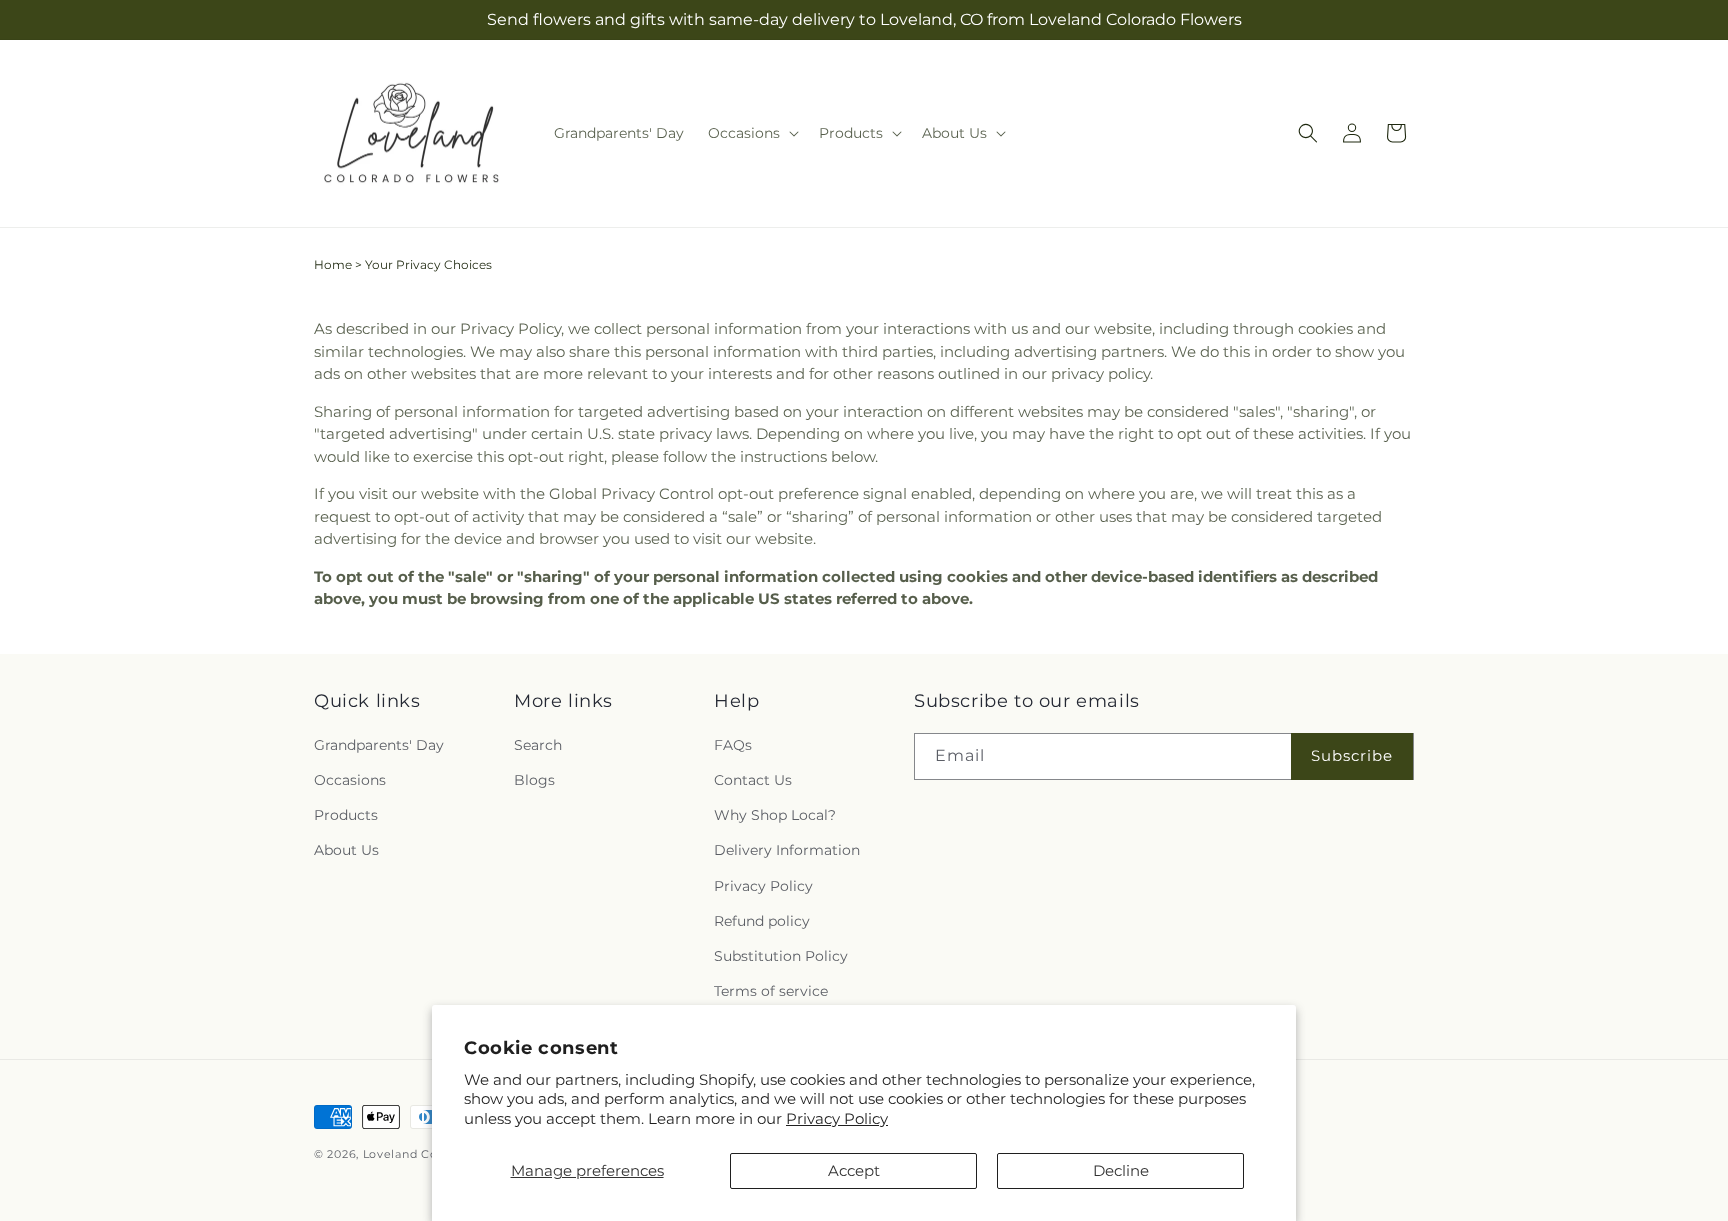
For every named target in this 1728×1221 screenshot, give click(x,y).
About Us (346, 850)
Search (538, 745)
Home (333, 264)
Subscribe (1352, 755)
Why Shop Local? (775, 815)
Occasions (350, 780)
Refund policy (762, 921)
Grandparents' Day (379, 745)
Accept (854, 1170)
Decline (1121, 1170)
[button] (751, 133)
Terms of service (771, 991)
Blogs (534, 780)
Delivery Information (787, 850)
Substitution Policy (781, 956)
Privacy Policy (837, 1118)
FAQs (733, 745)
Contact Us (753, 780)
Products (346, 815)
